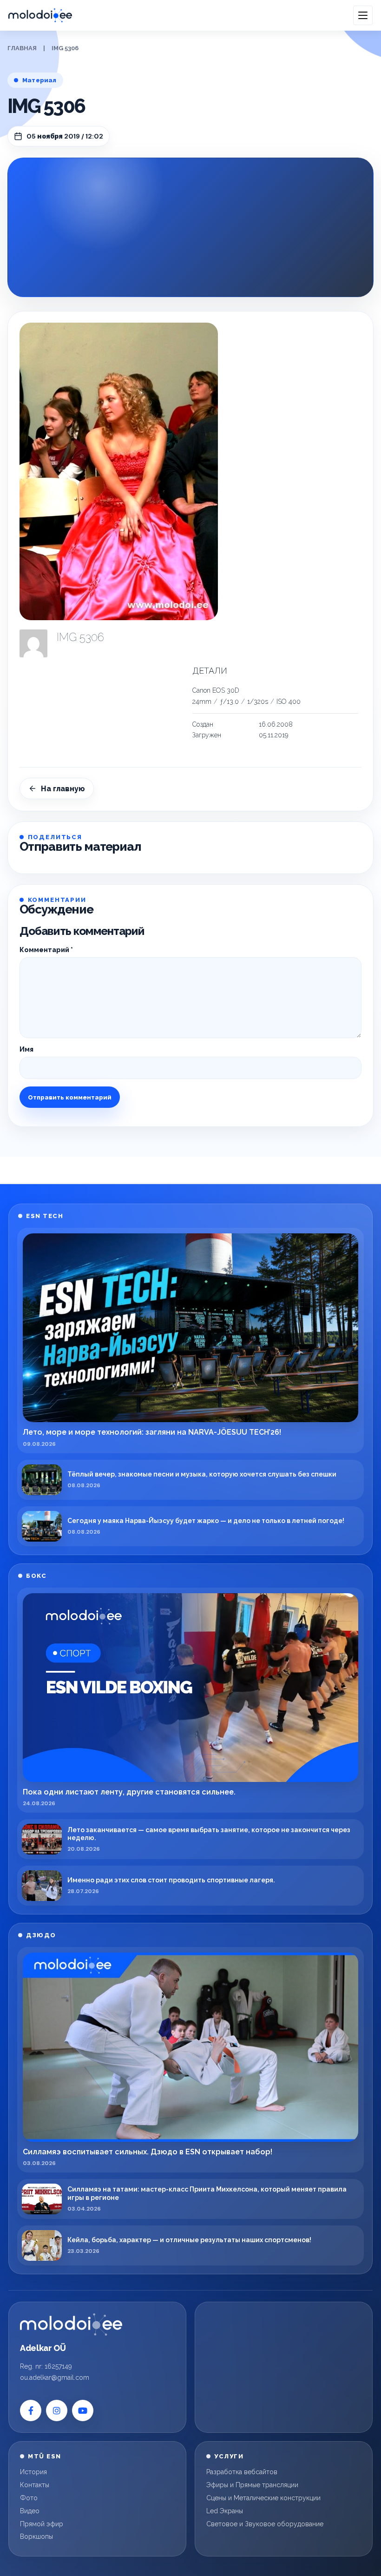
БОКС (36, 1576)
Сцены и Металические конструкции (263, 2498)
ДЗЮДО (41, 1935)
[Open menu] (363, 15)
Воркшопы (36, 2536)
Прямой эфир (42, 2524)
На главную (63, 789)
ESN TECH (45, 1216)
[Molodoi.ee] (71, 2324)
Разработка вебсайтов (242, 2472)
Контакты (35, 2485)
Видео (30, 2511)
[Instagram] (57, 2410)
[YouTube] (83, 2410)
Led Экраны (225, 2511)
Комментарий (46, 950)
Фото (29, 2498)
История (33, 2472)
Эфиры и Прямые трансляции (252, 2485)
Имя (26, 1049)
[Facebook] (31, 2410)
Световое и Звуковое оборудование (265, 2524)
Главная (22, 48)
